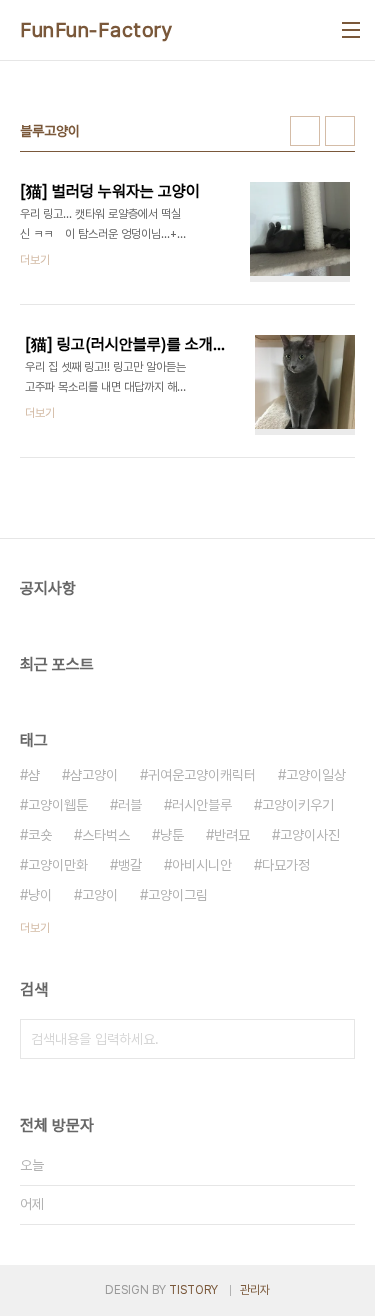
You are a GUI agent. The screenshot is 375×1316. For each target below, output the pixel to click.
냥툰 (172, 835)
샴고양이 (94, 775)
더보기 (35, 928)
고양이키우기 (298, 805)
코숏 (40, 835)
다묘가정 (286, 865)
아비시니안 (202, 865)
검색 (335, 1039)
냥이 (40, 895)
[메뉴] (351, 30)
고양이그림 (178, 895)
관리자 (255, 1290)
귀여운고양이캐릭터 (202, 775)
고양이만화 (58, 865)
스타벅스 (106, 835)
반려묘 (232, 835)
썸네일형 (305, 131)
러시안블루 (202, 805)
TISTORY (193, 1290)
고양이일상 (316, 775)
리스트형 (340, 131)
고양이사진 (310, 835)
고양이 (100, 895)
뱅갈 (130, 865)
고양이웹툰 (58, 805)
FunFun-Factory (96, 30)
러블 (130, 805)
